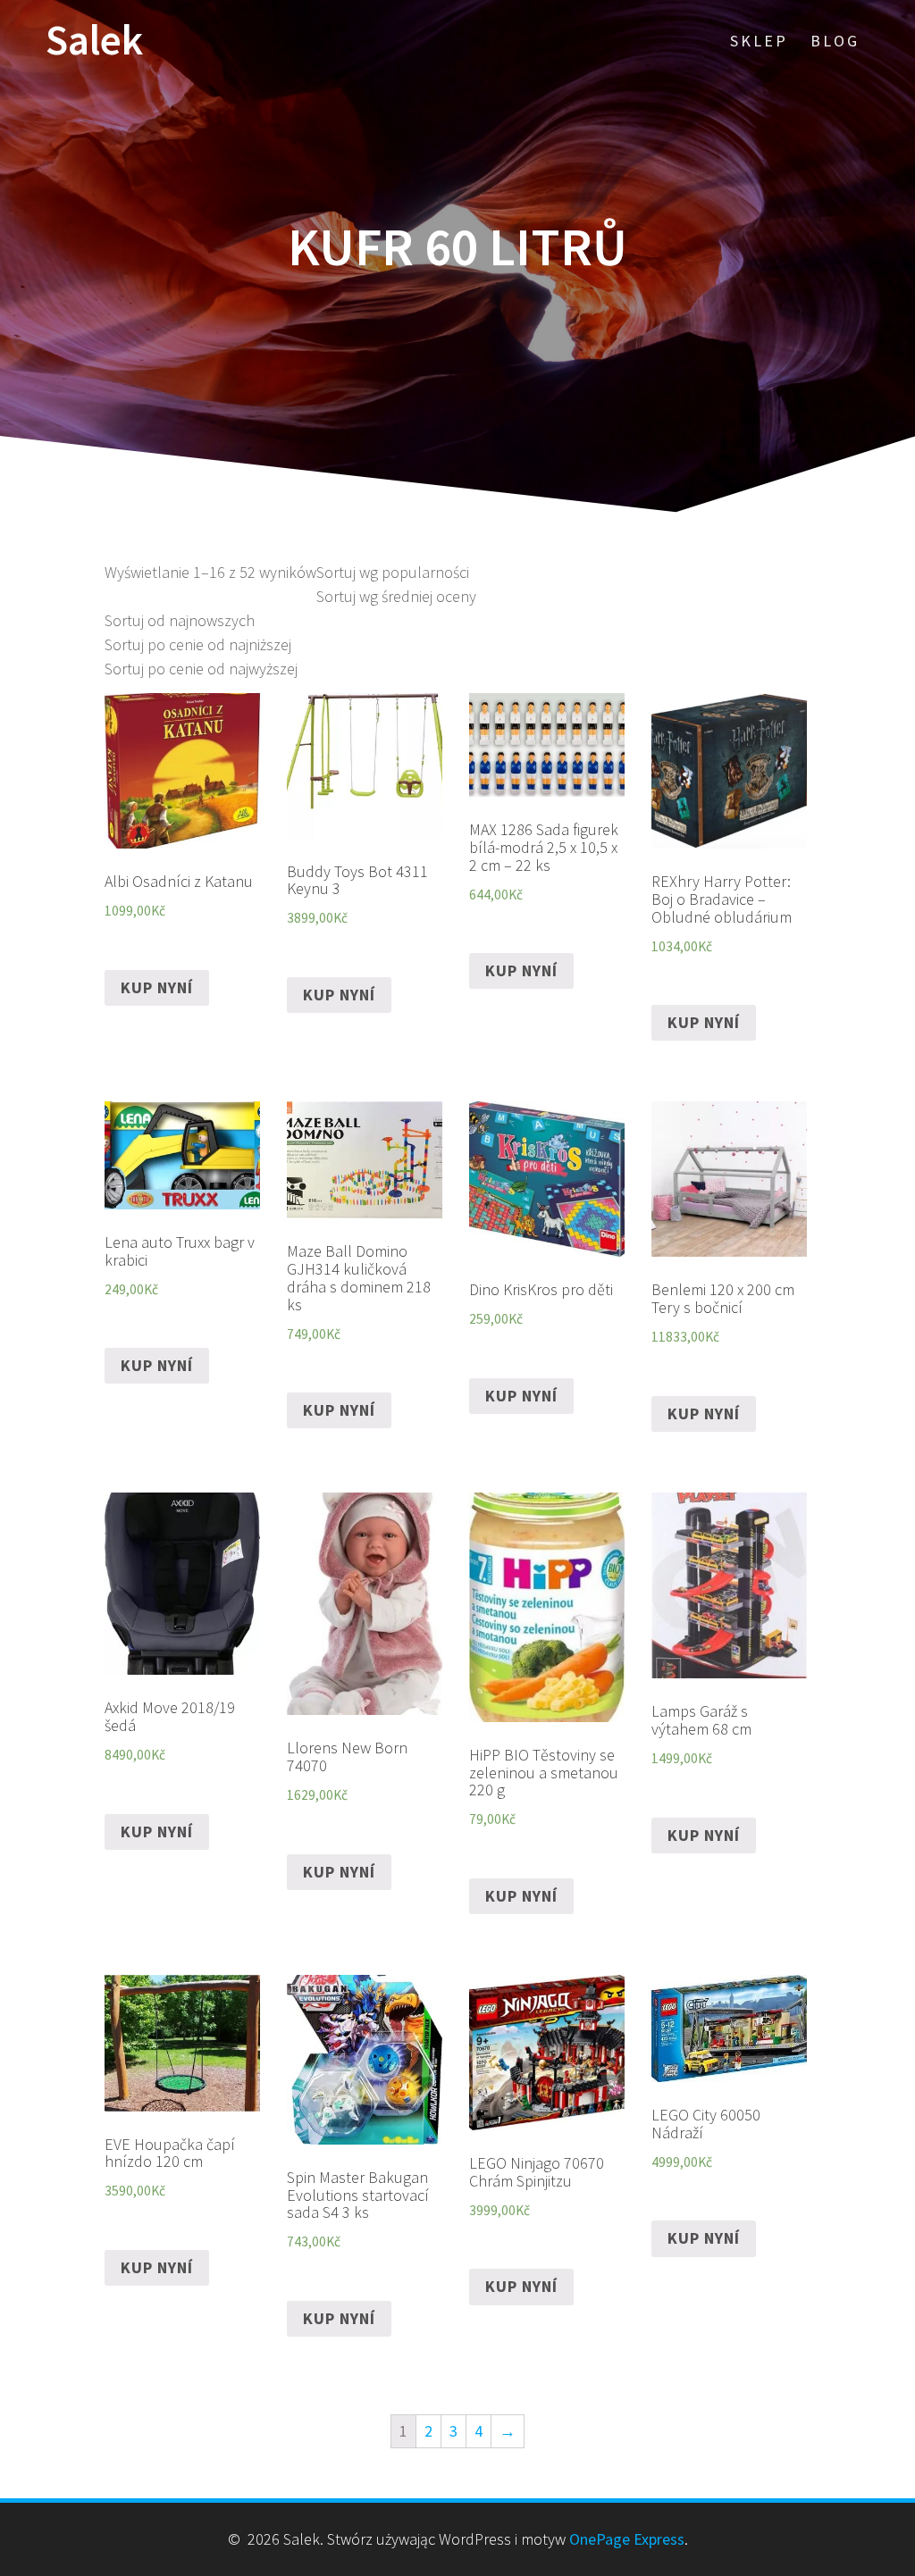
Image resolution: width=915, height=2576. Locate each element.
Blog (835, 41)
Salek (94, 41)
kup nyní (157, 987)
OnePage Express (627, 2539)
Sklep (759, 41)
